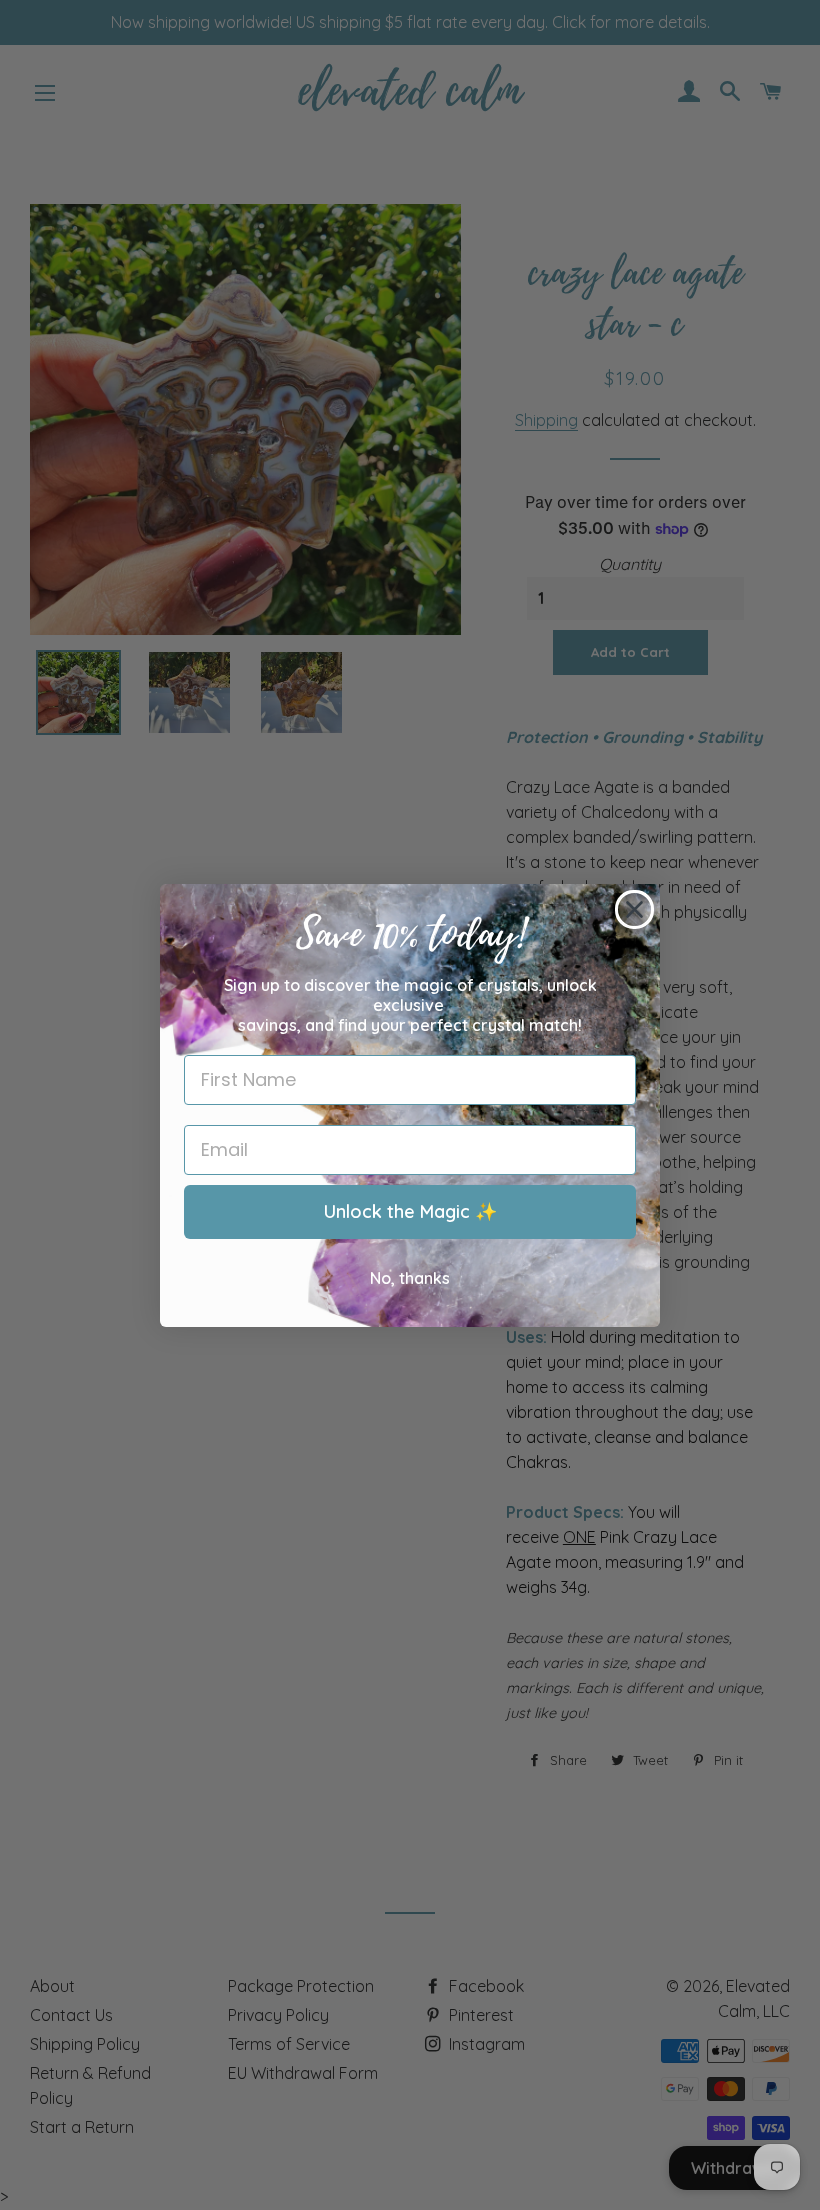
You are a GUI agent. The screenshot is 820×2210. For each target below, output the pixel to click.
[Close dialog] (634, 909)
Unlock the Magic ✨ (410, 1211)
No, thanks (410, 1278)
